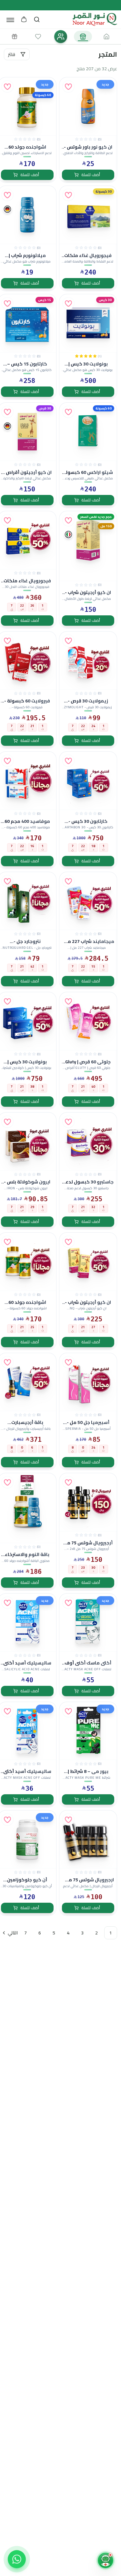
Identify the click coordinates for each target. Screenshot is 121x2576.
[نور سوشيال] (61, 37)
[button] (68, 86)
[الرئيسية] (106, 37)
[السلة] (24, 19)
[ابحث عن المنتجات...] (37, 19)
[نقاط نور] (15, 37)
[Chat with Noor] (106, 2560)
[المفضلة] (38, 37)
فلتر (12, 54)
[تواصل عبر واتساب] (17, 2559)
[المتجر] (83, 37)
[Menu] (10, 20)
